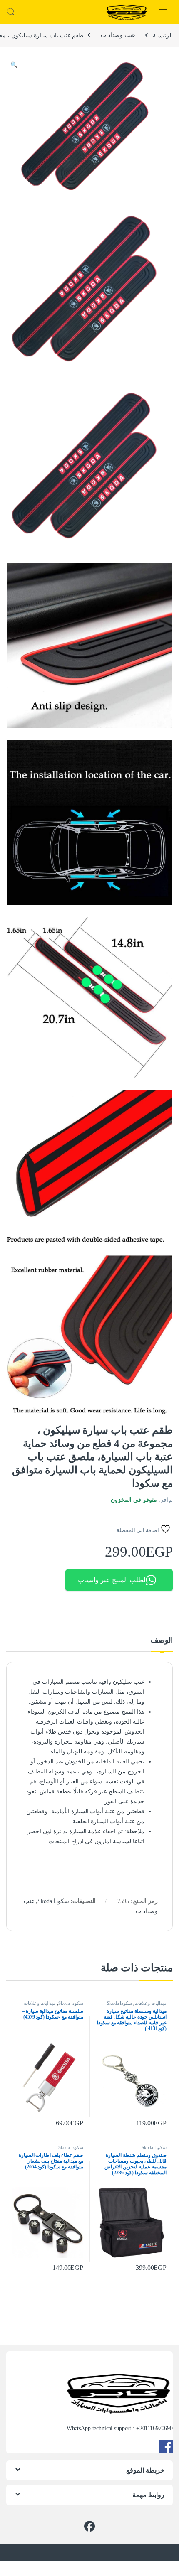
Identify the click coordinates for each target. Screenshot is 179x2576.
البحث (11, 12)
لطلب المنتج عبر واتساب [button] (112, 1580)
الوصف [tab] (162, 1640)
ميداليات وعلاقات (150, 2003)
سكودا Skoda (53, 1901)
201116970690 (156, 2428)
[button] (14, 65)
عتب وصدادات (118, 35)
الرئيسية (163, 35)
